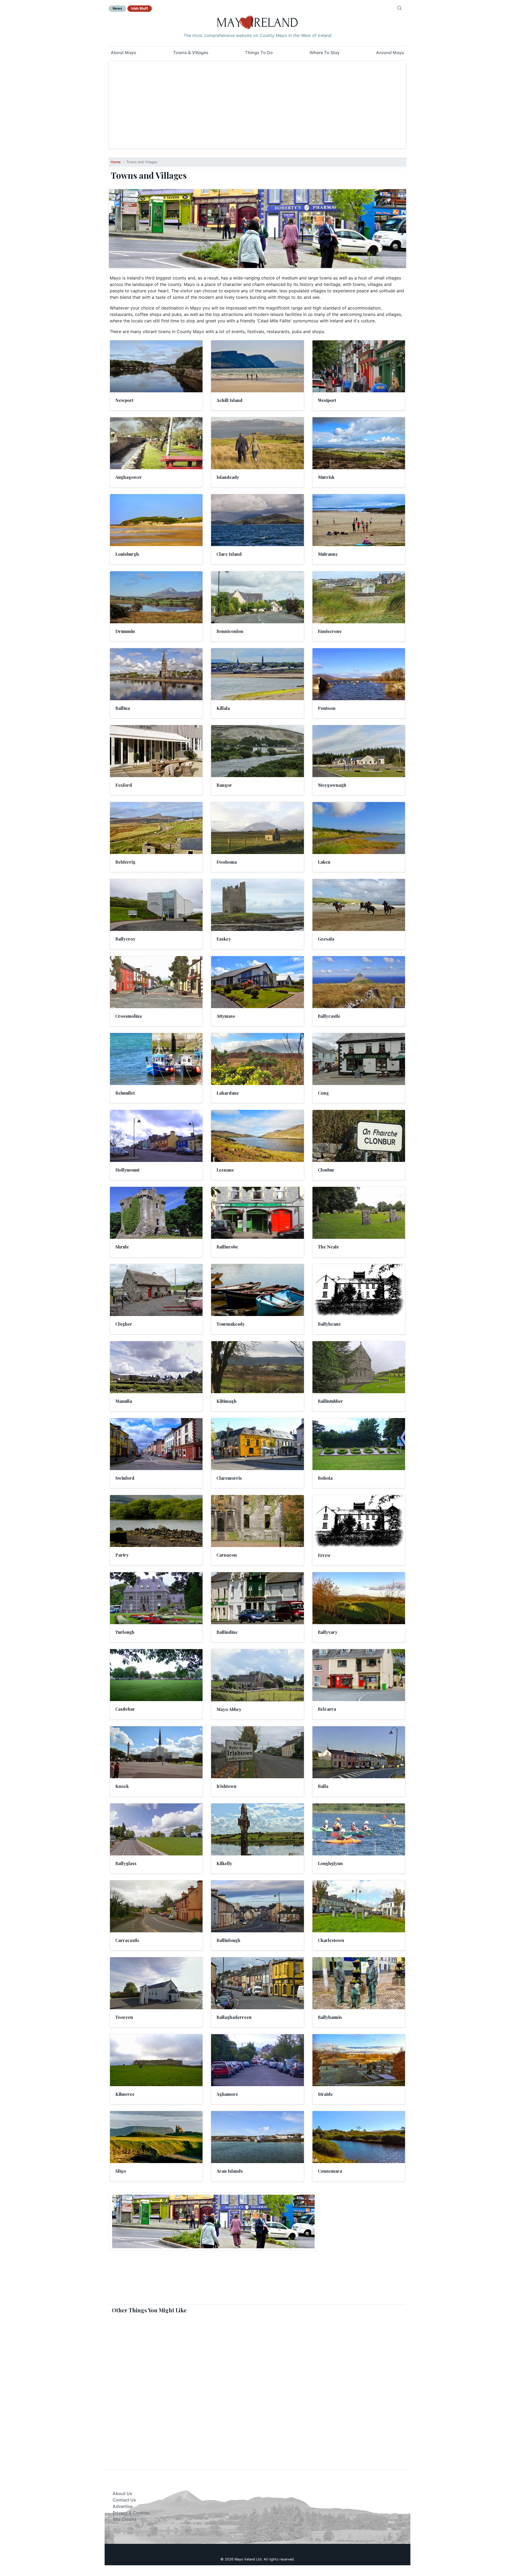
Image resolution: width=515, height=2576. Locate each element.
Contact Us (124, 2500)
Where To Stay (325, 53)
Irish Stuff (140, 8)
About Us (122, 2493)
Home (116, 162)
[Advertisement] (257, 105)
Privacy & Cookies (131, 2513)
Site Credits (125, 2519)
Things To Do (259, 53)
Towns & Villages (191, 53)
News (117, 8)
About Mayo (124, 53)
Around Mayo (390, 53)
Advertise (123, 2506)
